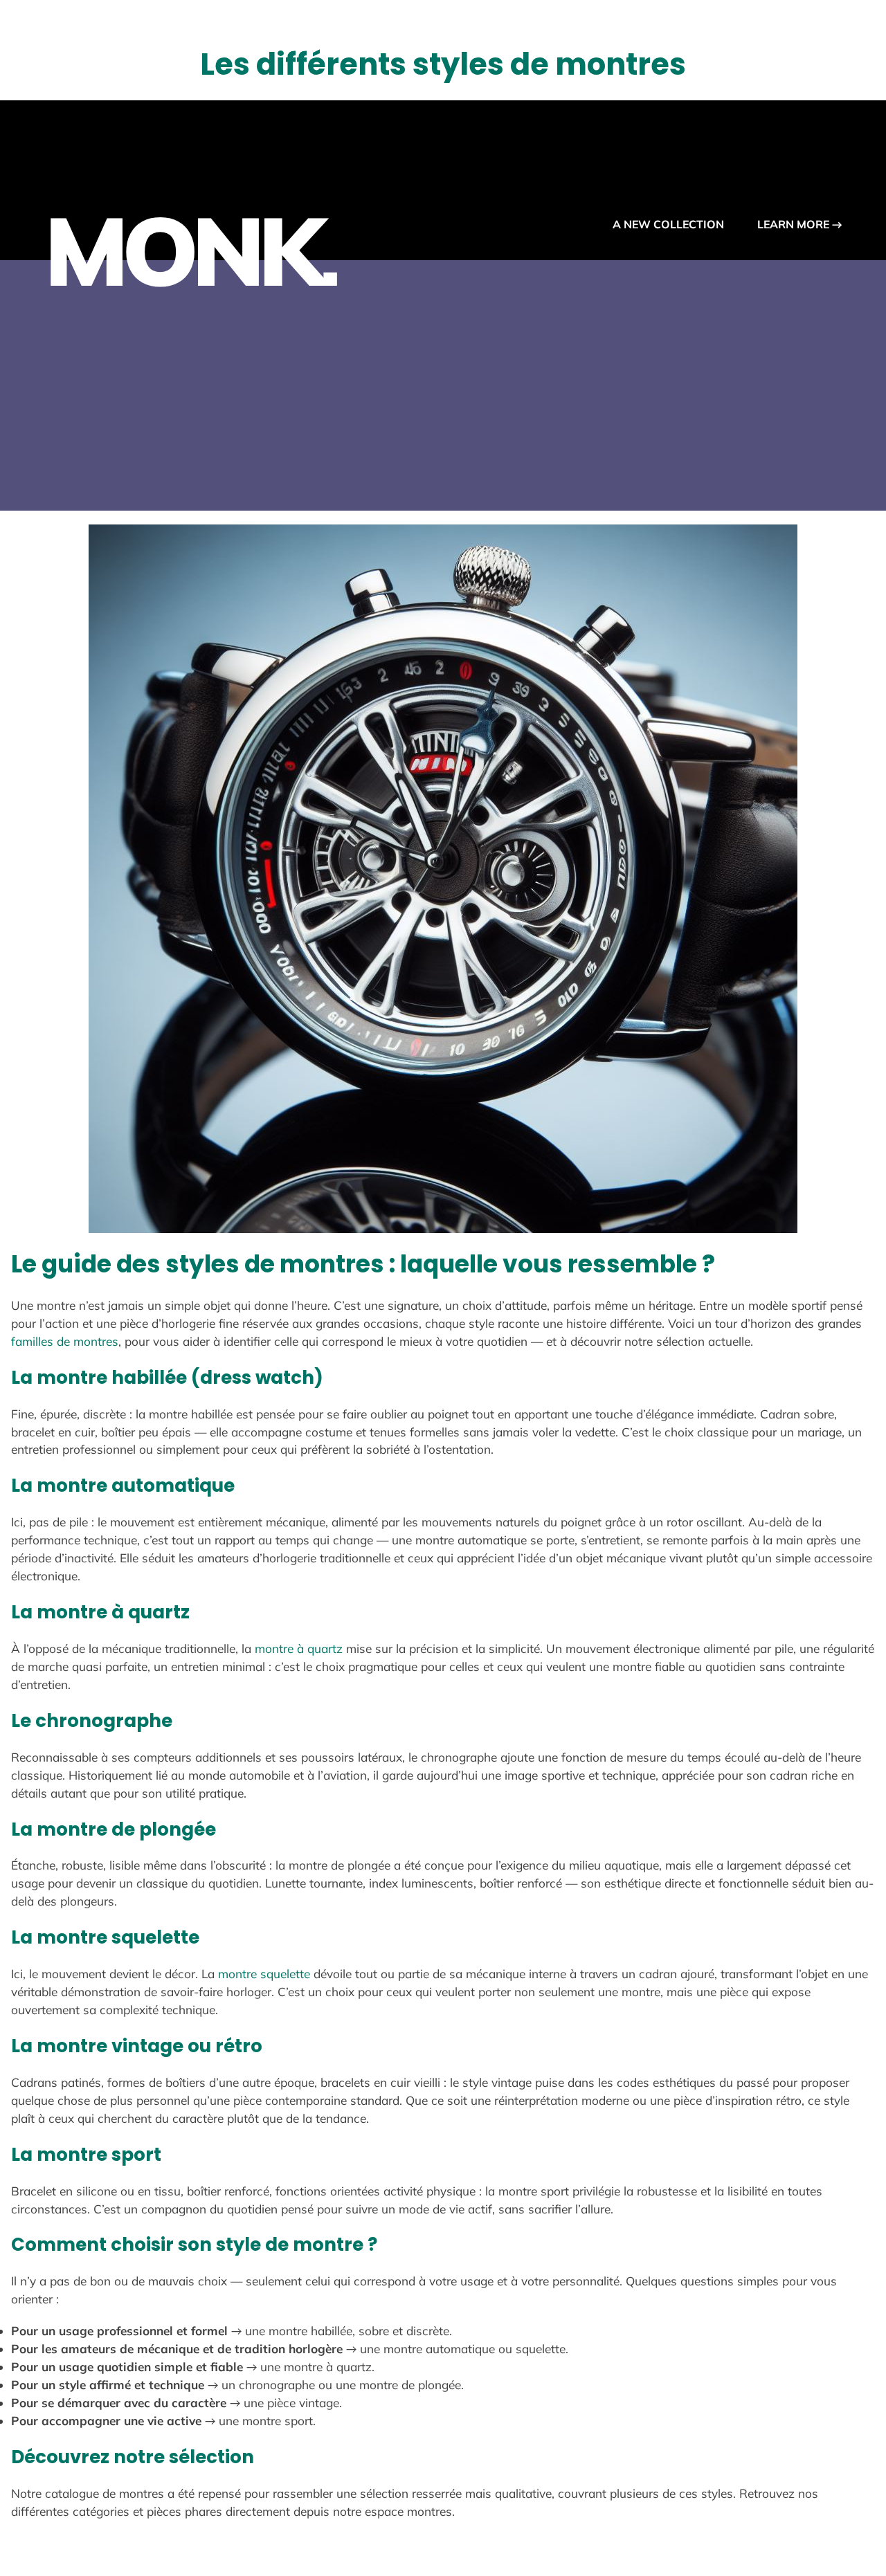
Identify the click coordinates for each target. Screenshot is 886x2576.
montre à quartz (299, 1648)
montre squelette (264, 1974)
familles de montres (65, 1341)
